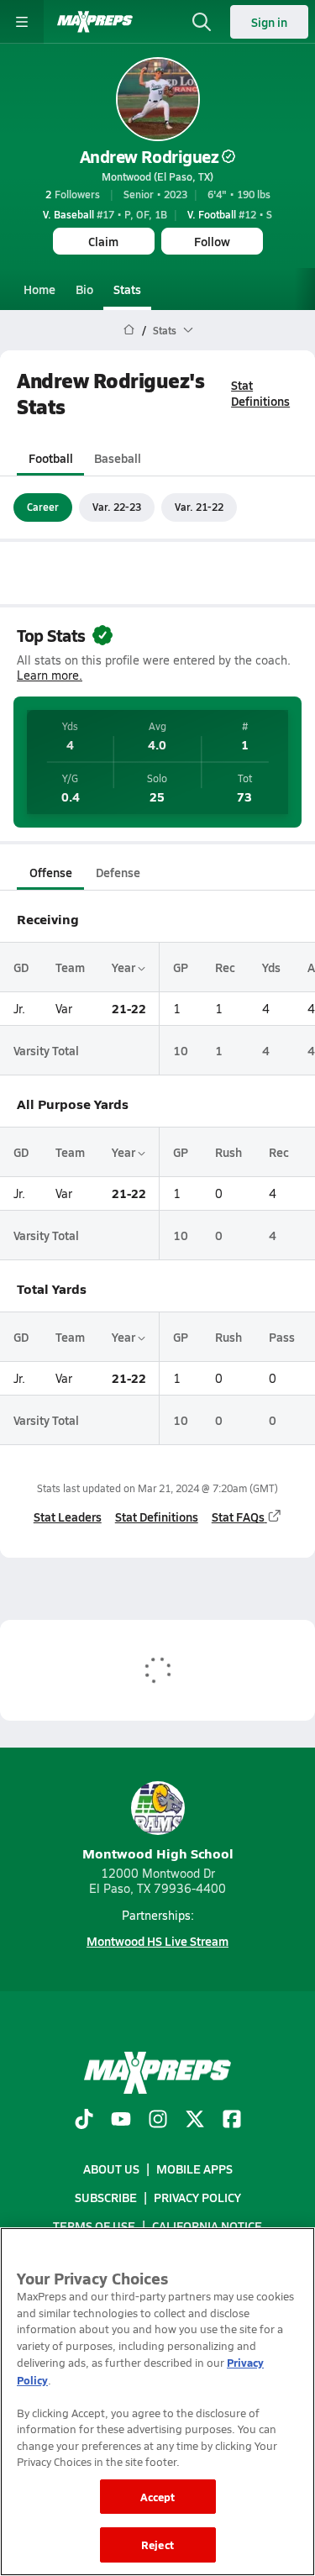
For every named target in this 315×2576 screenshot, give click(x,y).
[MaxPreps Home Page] (129, 330)
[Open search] (202, 22)
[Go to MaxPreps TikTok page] (84, 2121)
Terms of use (94, 2226)
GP (181, 967)
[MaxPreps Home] (95, 22)
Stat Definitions (260, 393)
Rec (225, 967)
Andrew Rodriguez (149, 156)
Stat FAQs (238, 1517)
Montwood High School (158, 1853)
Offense (51, 872)
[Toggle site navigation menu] (22, 22)
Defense (118, 872)
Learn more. (50, 675)
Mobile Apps (194, 2169)
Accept (158, 2497)
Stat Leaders (68, 1517)
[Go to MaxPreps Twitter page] (195, 2121)
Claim (103, 241)
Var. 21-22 (199, 507)
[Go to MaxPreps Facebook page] (232, 2121)
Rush (228, 1152)
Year (125, 967)
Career (43, 507)
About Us (111, 2169)
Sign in (269, 22)
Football (51, 458)
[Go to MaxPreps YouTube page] (121, 2121)
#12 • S (230, 214)
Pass (282, 1337)
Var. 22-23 (117, 507)
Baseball (118, 458)
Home (39, 289)
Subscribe (106, 2197)
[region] (157, 2402)
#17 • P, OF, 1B (105, 214)
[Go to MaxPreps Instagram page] (158, 2121)
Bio (84, 289)
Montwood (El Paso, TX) (157, 176)
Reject (157, 2544)
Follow (212, 241)
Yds (271, 967)
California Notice (207, 2226)
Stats (127, 289)
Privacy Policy (197, 2197)
